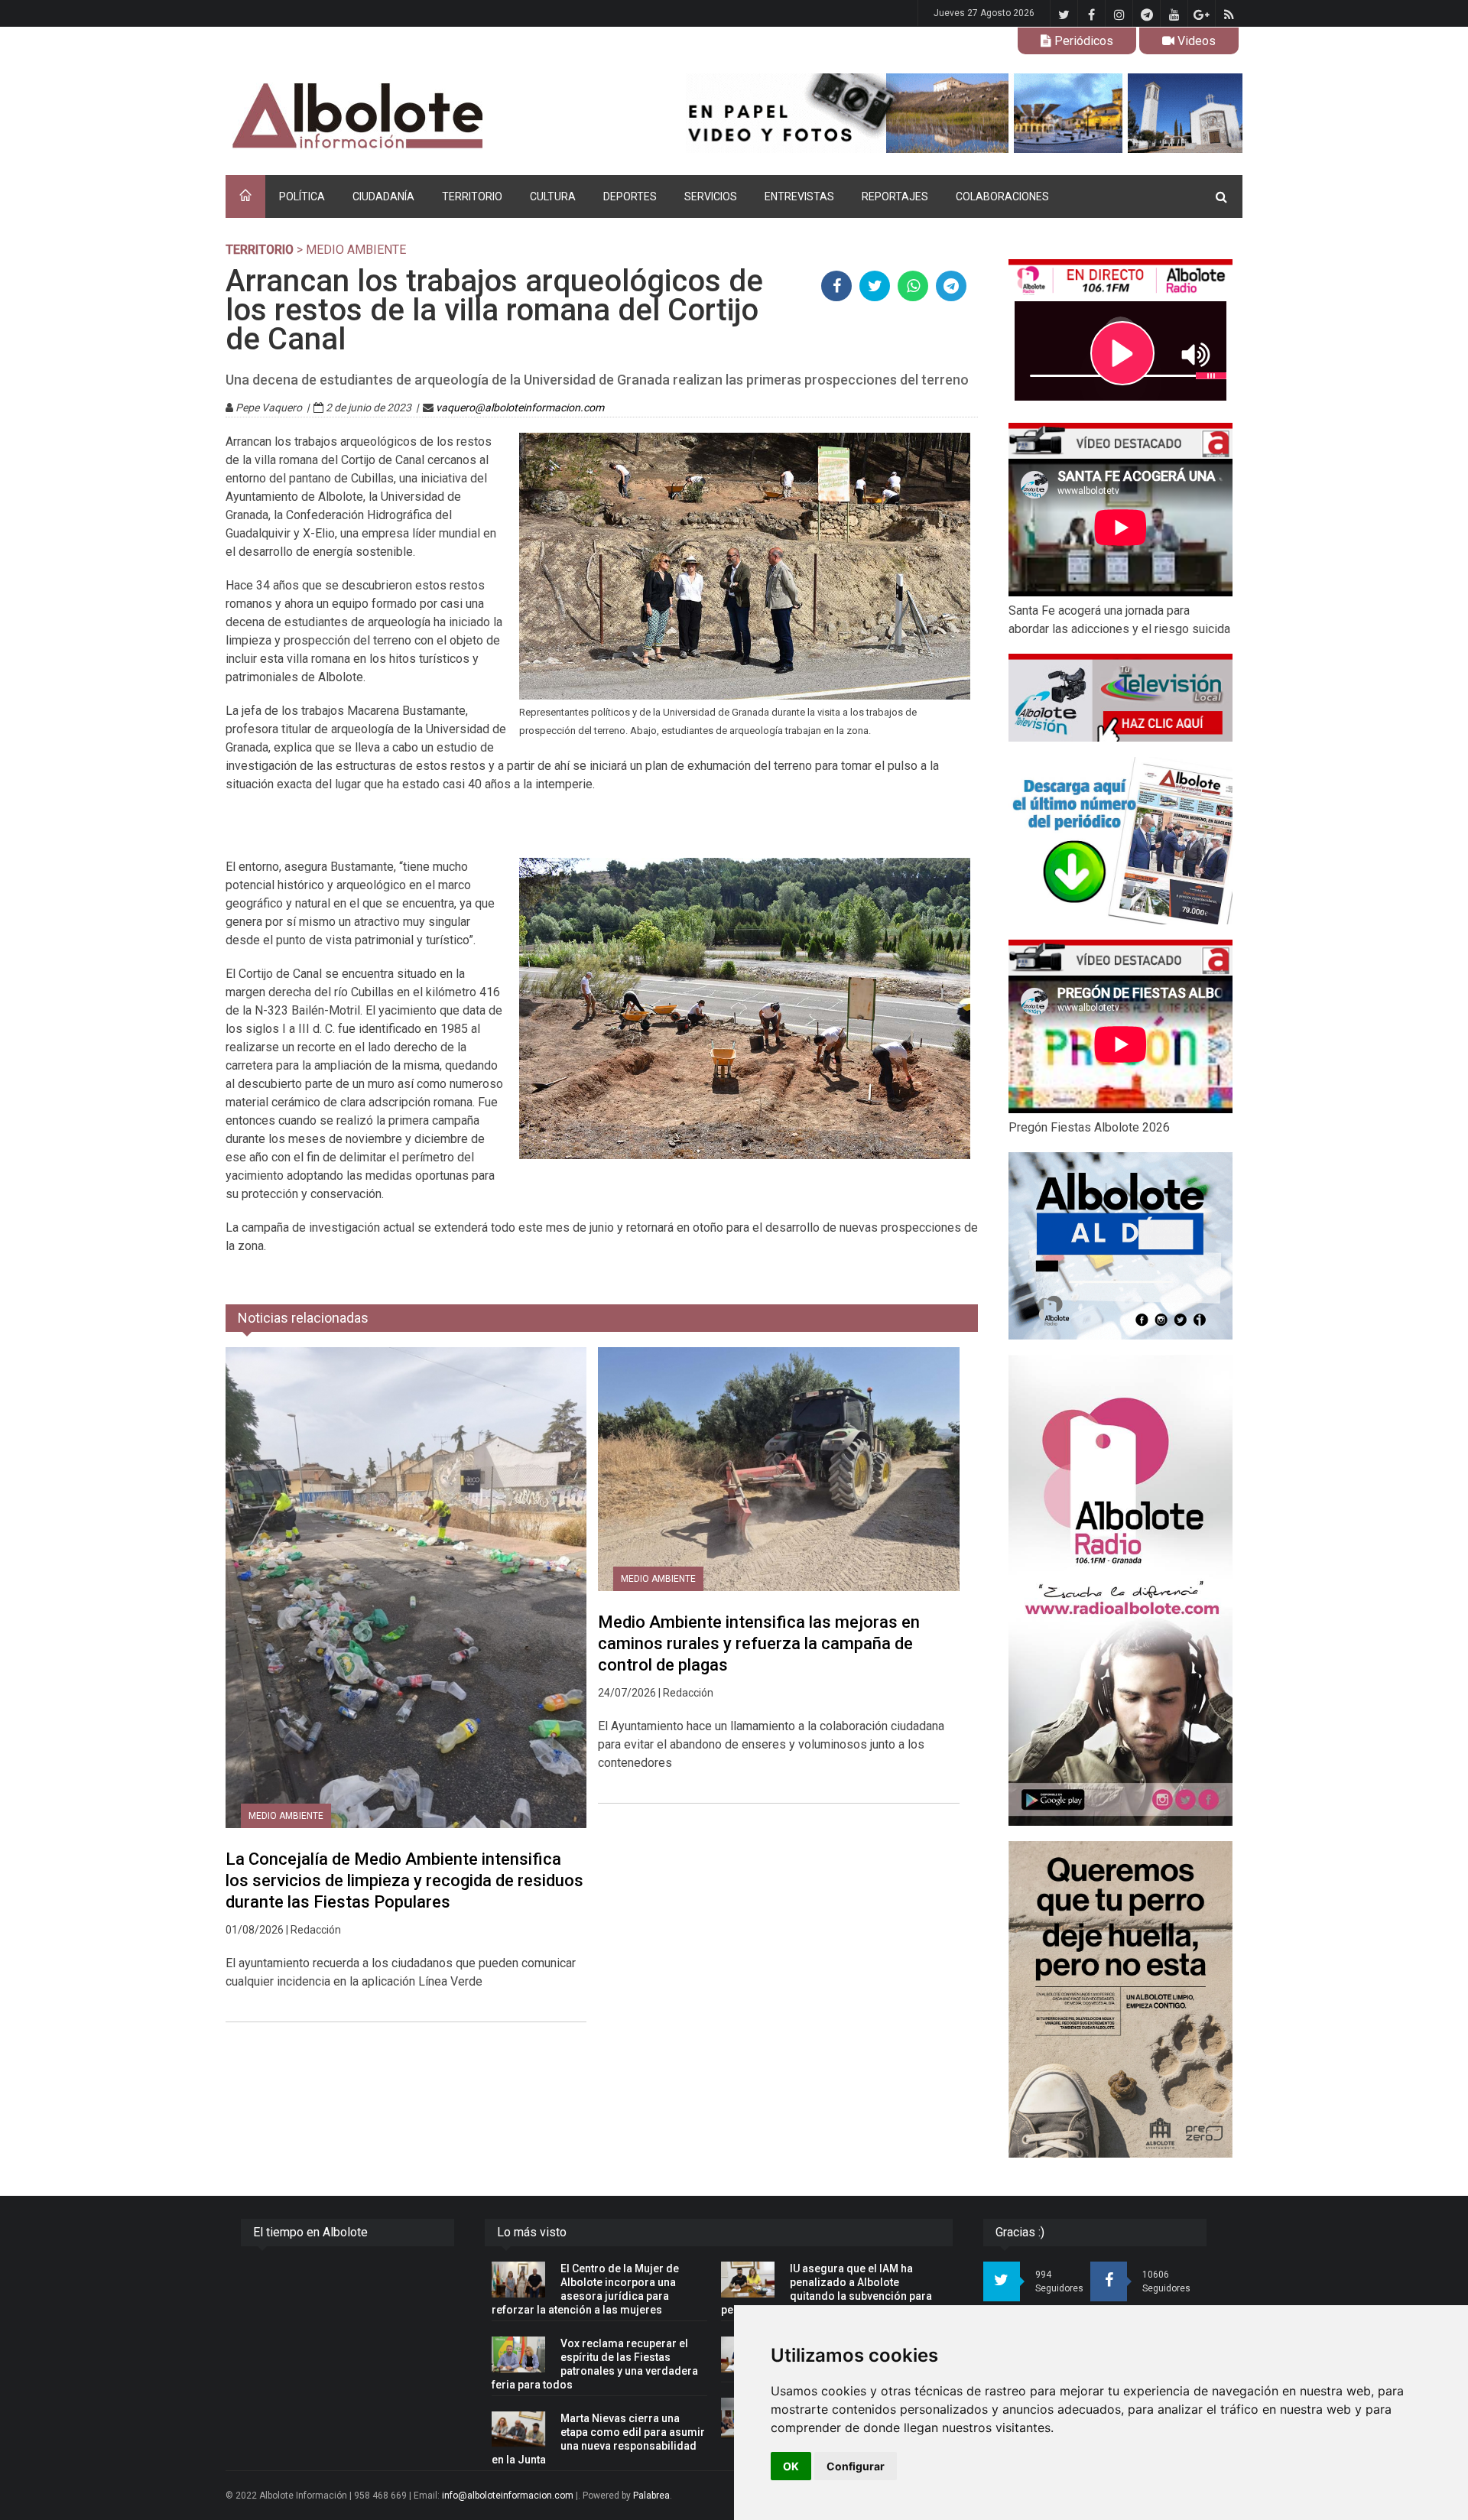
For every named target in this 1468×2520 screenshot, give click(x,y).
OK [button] (791, 2466)
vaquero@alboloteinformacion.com (520, 408)
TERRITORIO (472, 196)
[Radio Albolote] (1120, 1590)
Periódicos (1082, 41)
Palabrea (651, 2496)
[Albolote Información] (435, 117)
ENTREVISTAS (799, 196)
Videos (1195, 41)
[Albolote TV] (1120, 697)
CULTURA (553, 196)
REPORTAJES (895, 196)
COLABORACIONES (1002, 196)
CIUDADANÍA (383, 196)
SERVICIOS (711, 196)
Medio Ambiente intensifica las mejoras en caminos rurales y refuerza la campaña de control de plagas (759, 1643)
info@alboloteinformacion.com (508, 2496)
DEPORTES (630, 196)
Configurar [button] (856, 2466)
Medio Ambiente (286, 1816)
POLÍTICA (302, 196)
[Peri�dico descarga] (1120, 841)
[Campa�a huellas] (1120, 1999)
